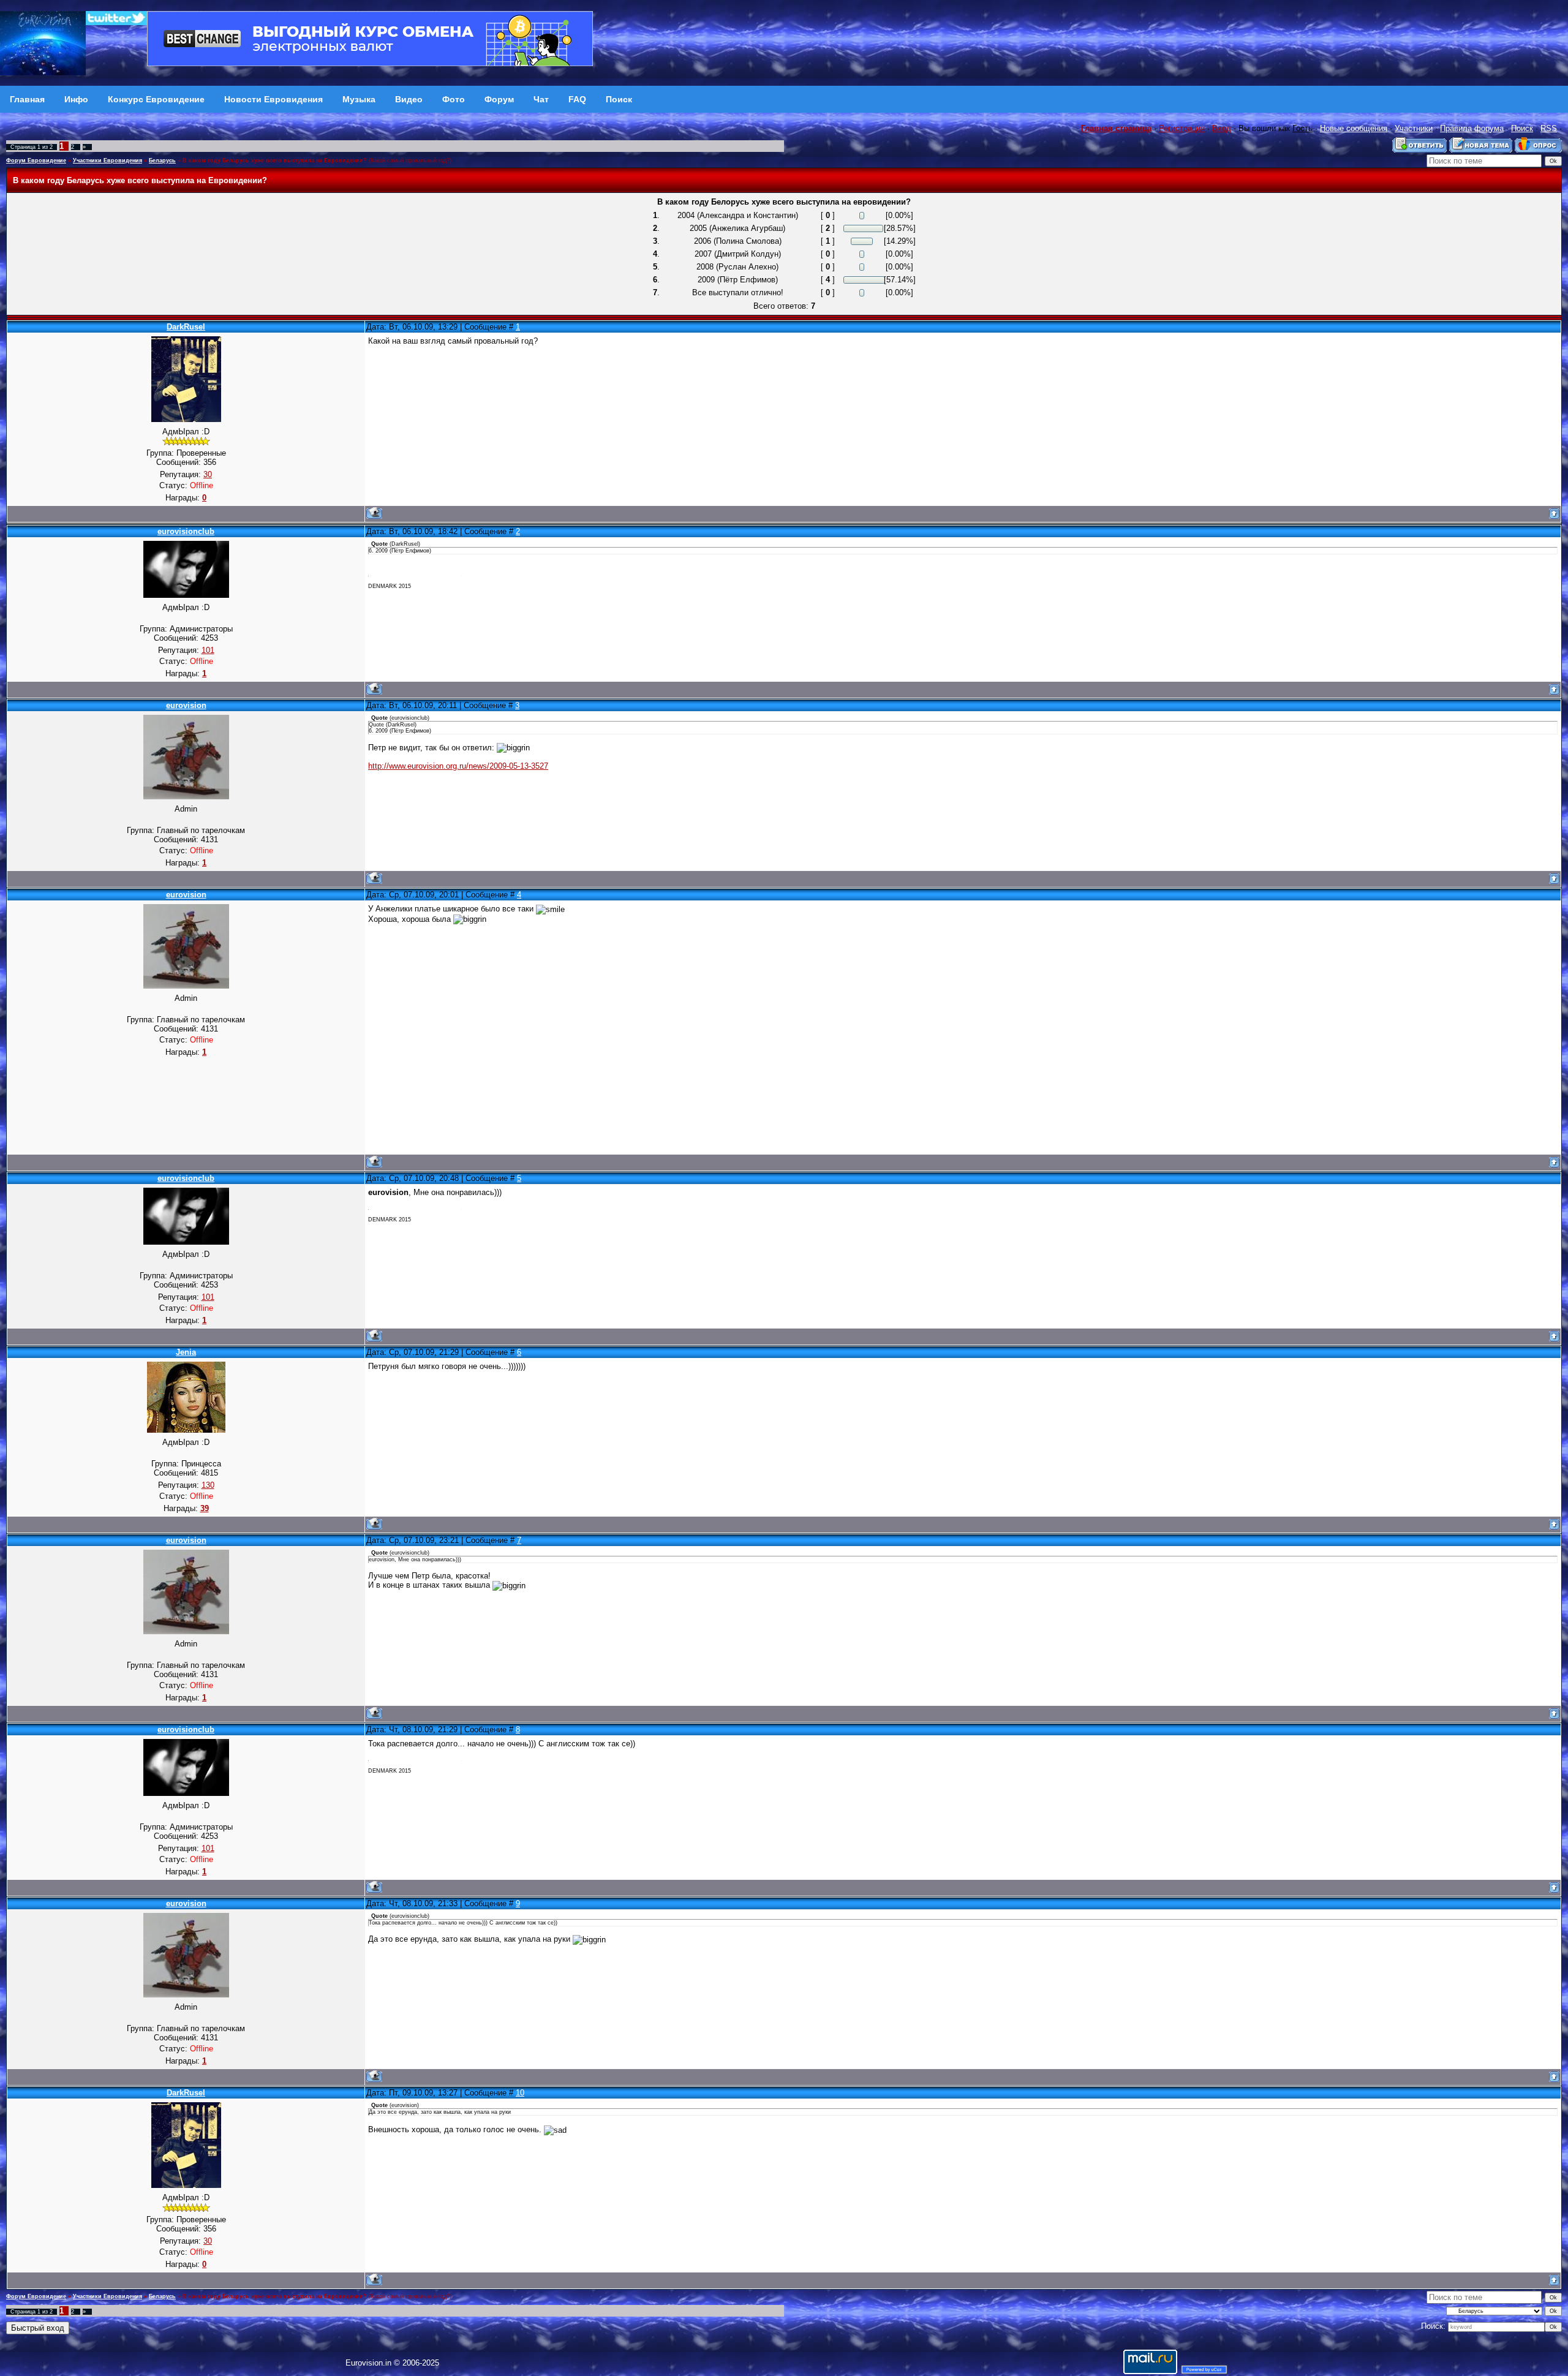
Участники (1414, 128)
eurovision (186, 705)
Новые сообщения (1354, 128)
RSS (1549, 128)
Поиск (1522, 128)
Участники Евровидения (107, 160)
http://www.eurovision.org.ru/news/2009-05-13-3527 (458, 766)
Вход (1222, 128)
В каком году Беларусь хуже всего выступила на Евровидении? (275, 160)
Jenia (186, 1352)
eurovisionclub (186, 531)
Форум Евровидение (36, 160)
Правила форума (1472, 128)
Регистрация (1182, 128)
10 (520, 2093)
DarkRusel (186, 327)
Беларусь (162, 160)
